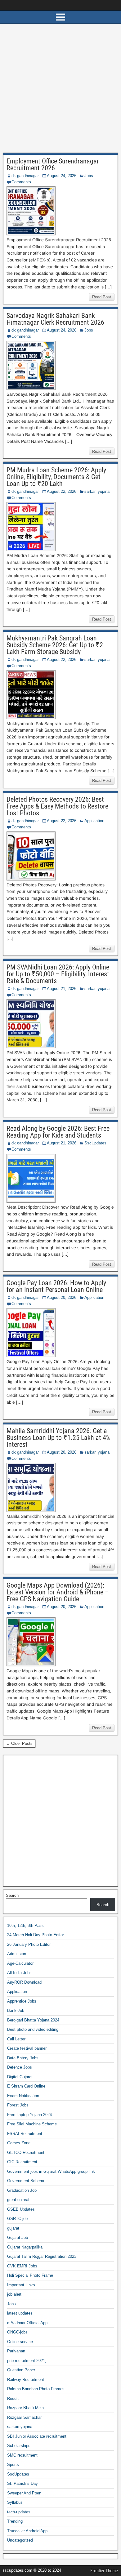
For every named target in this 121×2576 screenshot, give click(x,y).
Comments (21, 182)
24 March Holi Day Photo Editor (36, 1935)
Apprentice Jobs (22, 2001)
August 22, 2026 (62, 491)
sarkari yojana (97, 491)
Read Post (102, 297)
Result (13, 2398)
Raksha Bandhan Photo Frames (36, 2389)
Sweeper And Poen (24, 2493)
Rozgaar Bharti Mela (25, 2408)
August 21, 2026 (62, 989)
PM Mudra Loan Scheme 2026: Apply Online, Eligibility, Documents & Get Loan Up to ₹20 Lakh (56, 477)
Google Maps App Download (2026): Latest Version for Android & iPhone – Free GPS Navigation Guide (58, 1592)
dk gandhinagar (25, 176)
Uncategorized (20, 2540)
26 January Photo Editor (29, 1944)
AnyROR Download (24, 1982)
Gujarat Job (18, 2237)
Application (94, 821)
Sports (13, 2465)
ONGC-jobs (17, 2332)
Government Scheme (26, 2181)
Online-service (20, 2342)
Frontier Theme (104, 2571)
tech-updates (19, 2512)
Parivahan (16, 2351)
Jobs (89, 176)
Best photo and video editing (33, 2029)
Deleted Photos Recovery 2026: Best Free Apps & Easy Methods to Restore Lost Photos (57, 806)
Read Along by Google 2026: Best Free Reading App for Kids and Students (58, 1132)
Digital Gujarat (20, 2077)
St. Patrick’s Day (22, 2483)
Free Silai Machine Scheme (32, 2124)
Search (12, 1895)
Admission (17, 1954)
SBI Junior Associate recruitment (37, 2436)
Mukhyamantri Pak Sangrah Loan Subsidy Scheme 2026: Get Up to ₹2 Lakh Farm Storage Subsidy (55, 645)
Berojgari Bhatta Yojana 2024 (33, 2020)
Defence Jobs (20, 2067)
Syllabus (15, 2502)
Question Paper (21, 2370)
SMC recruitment (22, 2455)
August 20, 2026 (62, 1297)
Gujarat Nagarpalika (25, 2247)
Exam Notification (23, 2096)
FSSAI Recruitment (25, 2134)
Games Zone (19, 2143)
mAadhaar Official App (27, 2323)
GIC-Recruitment (22, 2162)
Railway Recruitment (26, 2380)
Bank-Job (16, 2010)
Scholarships (19, 2446)
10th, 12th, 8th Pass (25, 1925)
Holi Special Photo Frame (30, 2275)
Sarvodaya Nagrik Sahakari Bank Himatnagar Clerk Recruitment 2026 (55, 319)
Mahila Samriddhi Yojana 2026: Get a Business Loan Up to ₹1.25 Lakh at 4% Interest (58, 1438)
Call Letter (16, 2039)
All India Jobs (19, 1973)
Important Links (21, 2285)
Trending (15, 2521)
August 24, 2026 (62, 176)
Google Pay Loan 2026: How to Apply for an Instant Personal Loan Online (56, 1286)
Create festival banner (27, 2048)
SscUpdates (95, 1143)
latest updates (20, 2313)
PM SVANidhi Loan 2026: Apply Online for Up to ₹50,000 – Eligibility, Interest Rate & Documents (58, 974)
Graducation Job (22, 2190)
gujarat (13, 2228)
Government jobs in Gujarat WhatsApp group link (51, 2171)
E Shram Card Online (26, 2086)
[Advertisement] (60, 90)
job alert (14, 2294)
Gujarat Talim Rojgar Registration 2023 (42, 2256)
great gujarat (18, 2200)
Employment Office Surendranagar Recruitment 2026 (53, 165)
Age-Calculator (20, 1963)
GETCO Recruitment (26, 2153)
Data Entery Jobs (23, 2058)
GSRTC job (17, 2219)
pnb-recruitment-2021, (27, 2361)
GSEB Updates (21, 2209)
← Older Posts (19, 1743)
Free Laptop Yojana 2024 (29, 2115)
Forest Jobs (18, 2105)
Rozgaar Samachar (24, 2417)
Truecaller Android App (27, 2531)
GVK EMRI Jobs (22, 2266)
